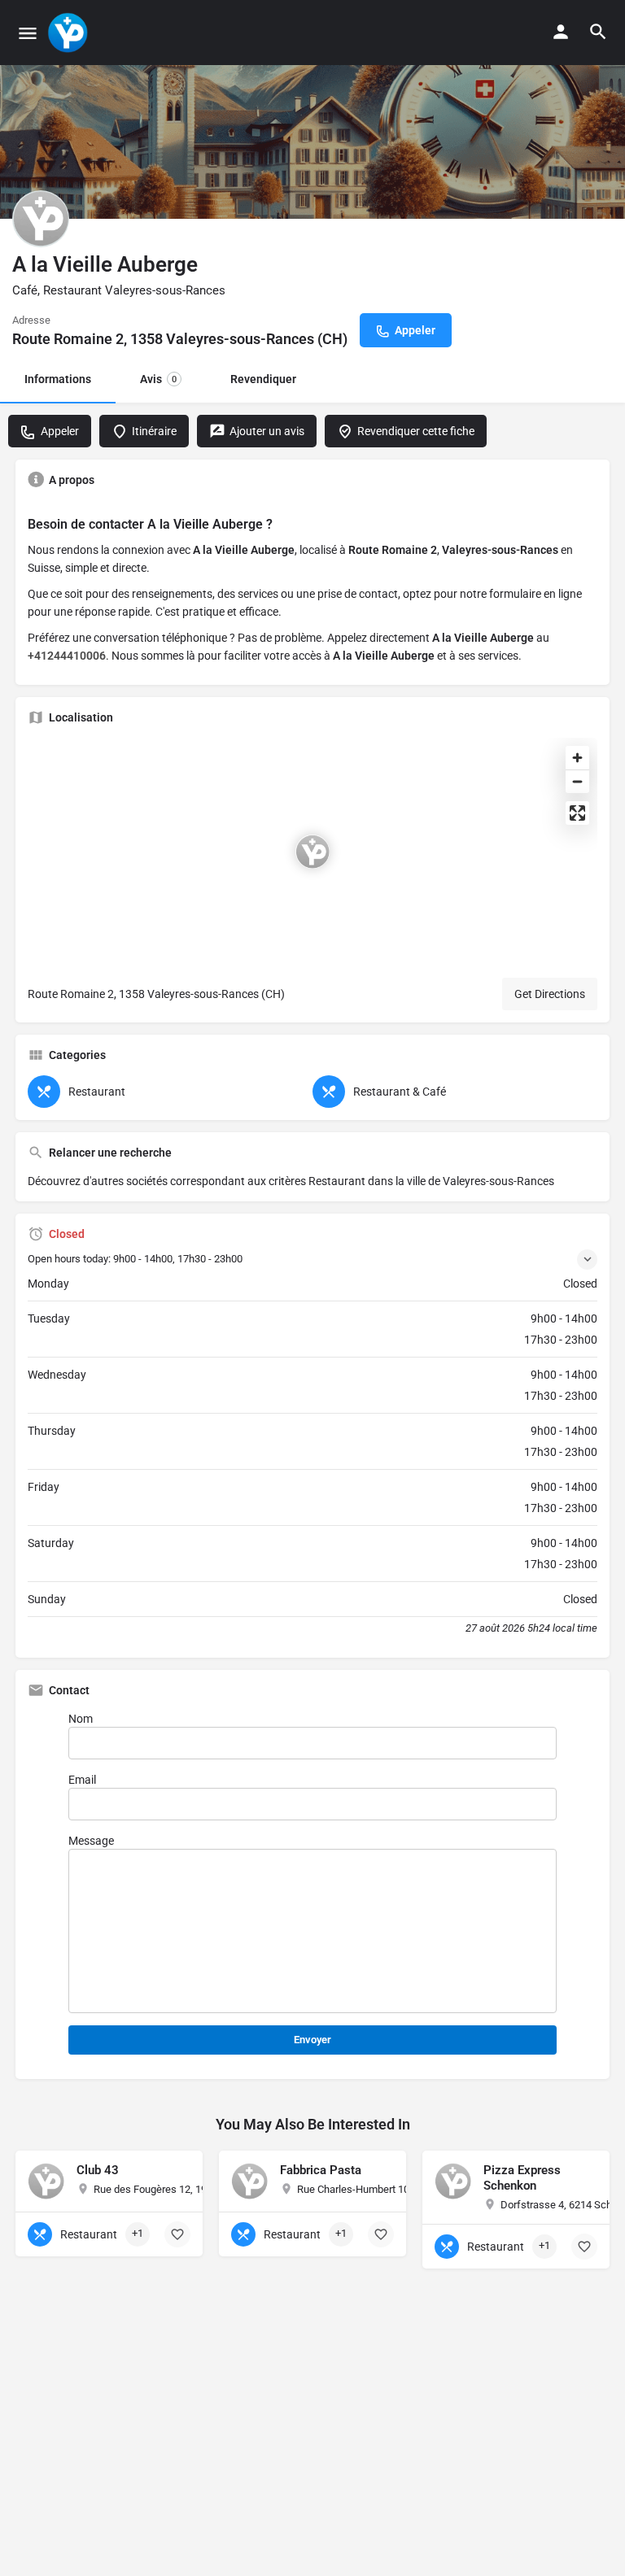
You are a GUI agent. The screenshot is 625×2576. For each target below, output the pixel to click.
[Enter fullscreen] (577, 813)
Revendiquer (263, 379)
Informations (58, 379)
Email (82, 1780)
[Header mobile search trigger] (598, 32)
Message (91, 1841)
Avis (158, 379)
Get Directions (550, 994)
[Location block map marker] (312, 852)
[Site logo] (70, 33)
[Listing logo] (41, 219)
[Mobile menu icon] (28, 33)
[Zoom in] (577, 758)
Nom (81, 1719)
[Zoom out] (577, 781)
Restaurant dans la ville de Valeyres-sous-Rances (431, 1181)
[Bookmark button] (177, 2234)
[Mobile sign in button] (561, 32)
